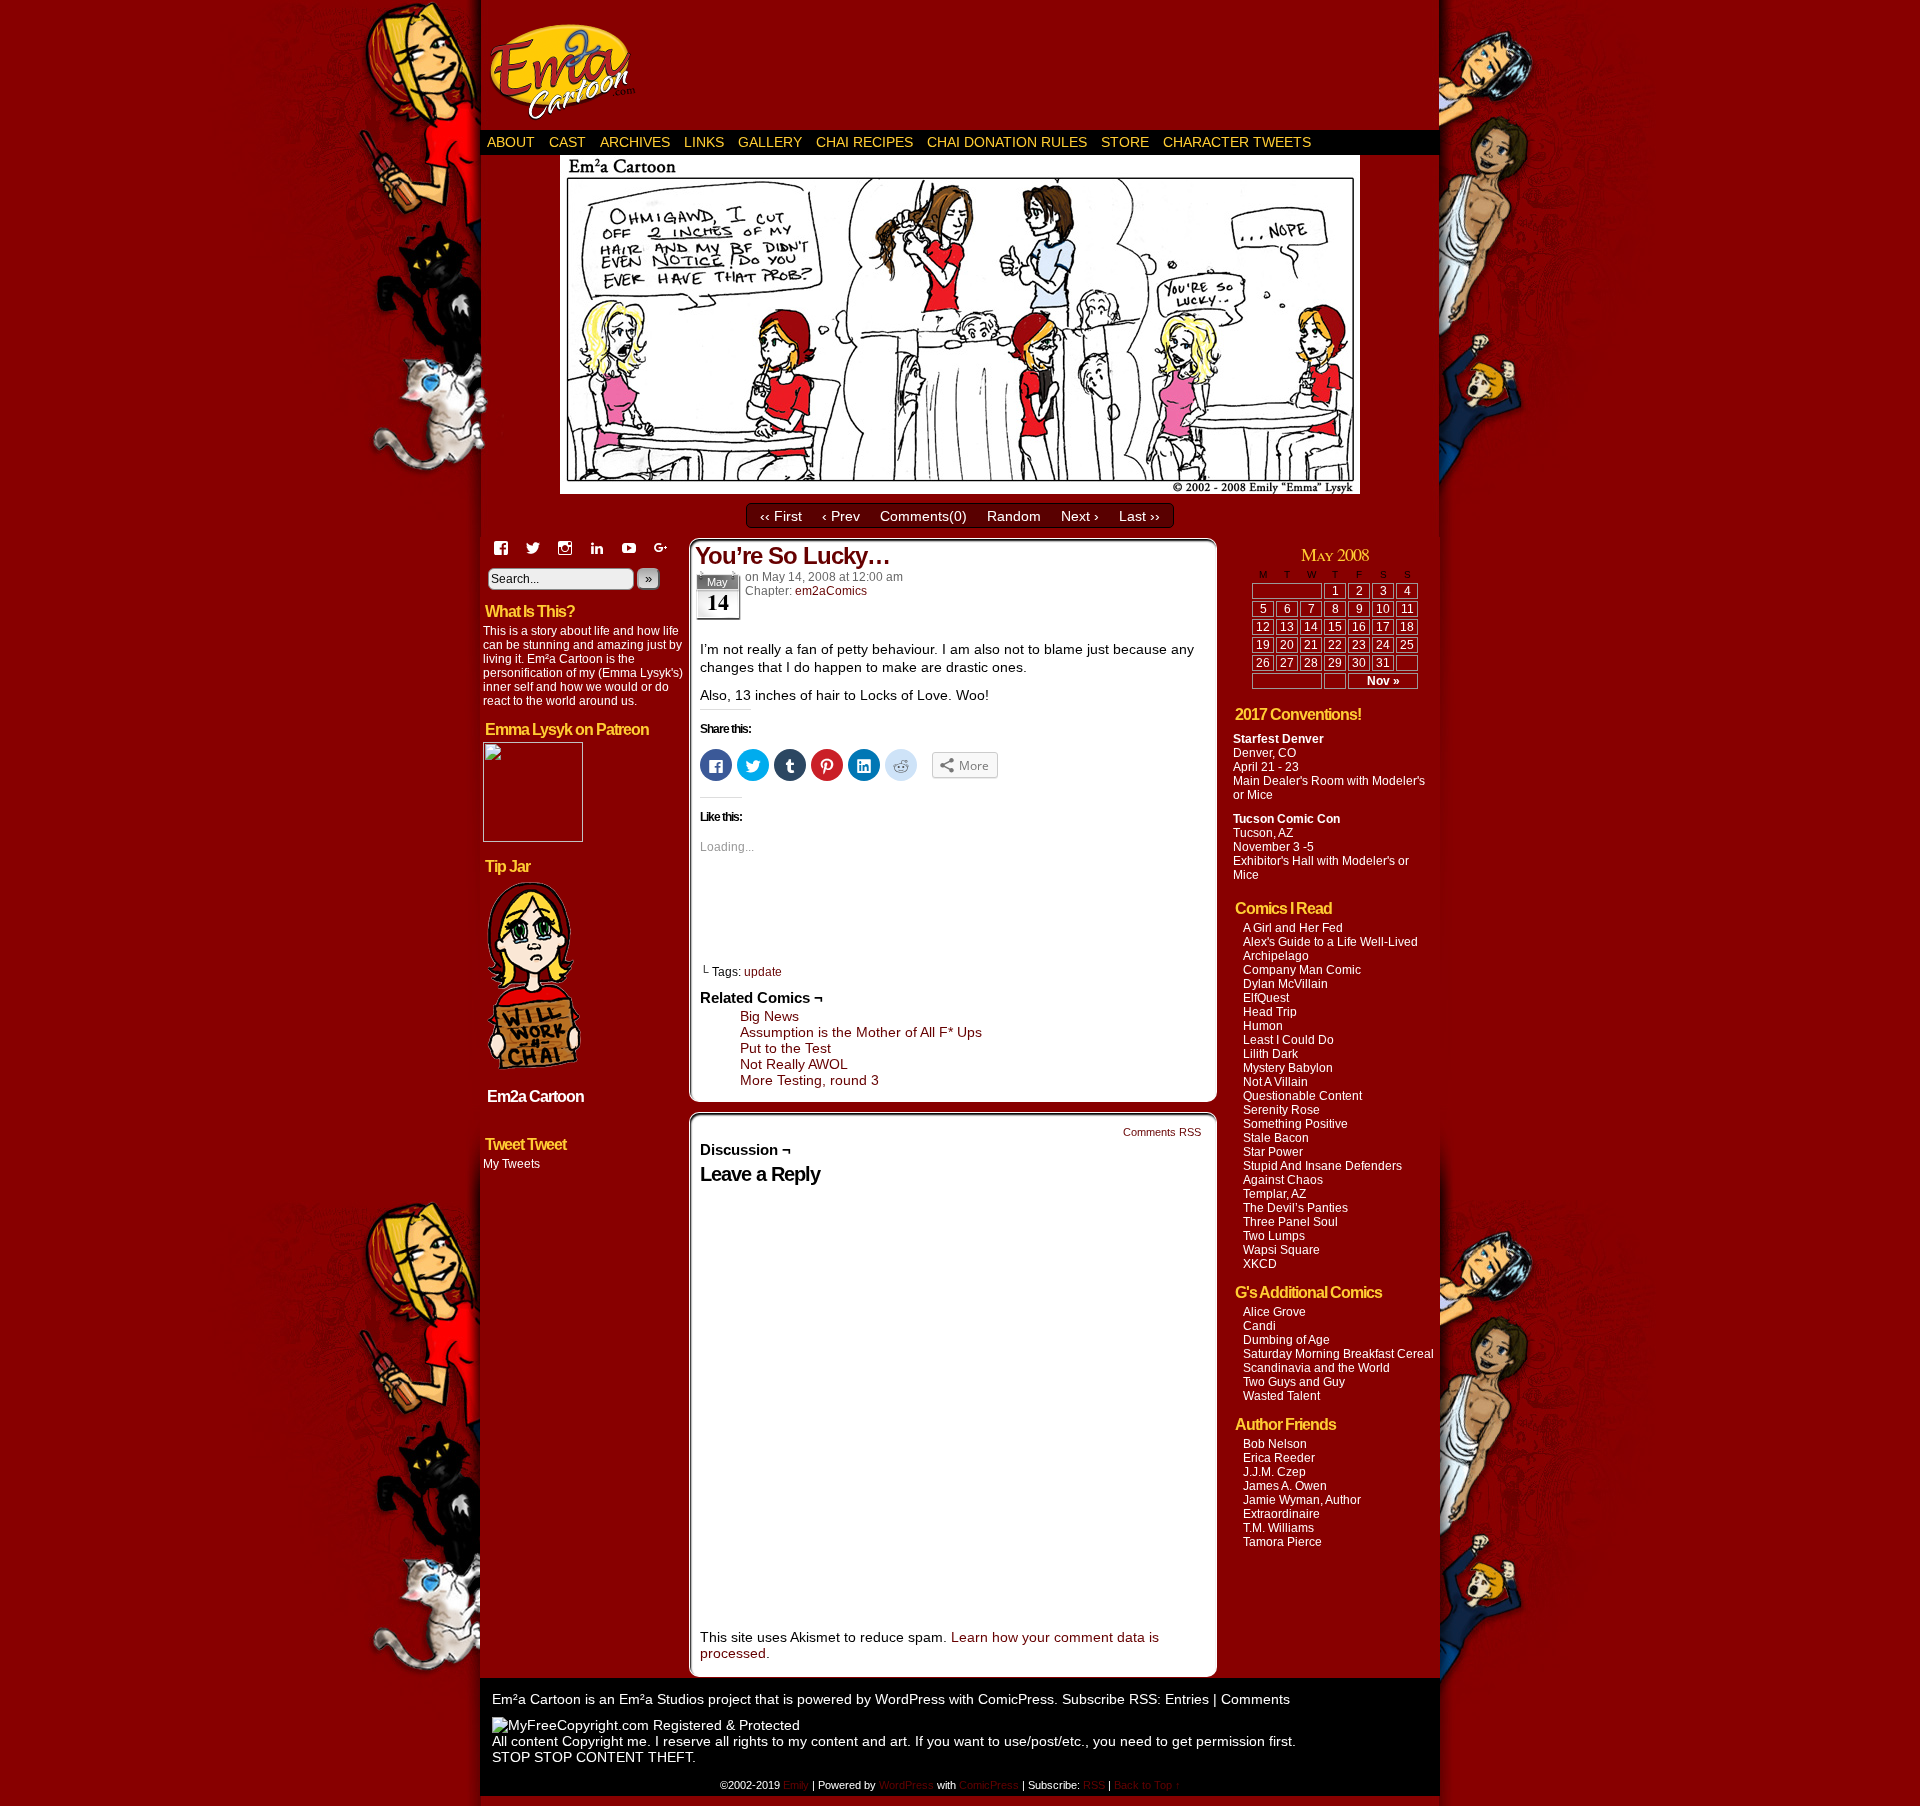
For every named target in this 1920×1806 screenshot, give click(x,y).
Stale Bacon (1276, 1138)
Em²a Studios (661, 1699)
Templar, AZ (1274, 1194)
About (511, 142)
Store (1125, 142)
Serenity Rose (1281, 1110)
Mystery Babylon (1288, 1068)
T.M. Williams (1278, 1528)
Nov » (1383, 681)
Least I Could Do (1288, 1040)
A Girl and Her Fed (1293, 928)
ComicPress (1016, 1699)
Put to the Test (785, 1048)
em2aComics (831, 591)
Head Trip (1270, 1012)
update (763, 972)
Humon (1263, 1026)
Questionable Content (1302, 1096)
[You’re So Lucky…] (960, 489)
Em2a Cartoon (535, 1096)
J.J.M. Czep (1274, 1472)
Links (704, 142)
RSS (1094, 1785)
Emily (797, 1785)
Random (1014, 516)
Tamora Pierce (1282, 1542)
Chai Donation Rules (1007, 142)
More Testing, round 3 (809, 1080)
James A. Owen (1285, 1486)
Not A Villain (1275, 1082)
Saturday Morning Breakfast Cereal (1338, 1354)
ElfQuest (1266, 998)
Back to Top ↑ (1147, 1785)
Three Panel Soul (1290, 1222)
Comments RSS (1162, 1132)
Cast (567, 142)
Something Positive (1295, 1124)
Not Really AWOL (794, 1064)
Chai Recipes (864, 142)
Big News (769, 1016)
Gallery (770, 142)
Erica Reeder (1279, 1458)
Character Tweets (1237, 142)
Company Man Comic (1302, 970)
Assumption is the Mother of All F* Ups (861, 1032)
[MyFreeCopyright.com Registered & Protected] (646, 1725)
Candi (1259, 1326)
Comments (1255, 1699)
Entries (1187, 1699)
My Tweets (511, 1164)
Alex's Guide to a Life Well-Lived (1330, 942)
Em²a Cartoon (570, 70)
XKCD (1260, 1264)
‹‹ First (781, 516)
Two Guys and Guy (1294, 1382)
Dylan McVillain (1285, 984)
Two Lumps (1274, 1236)
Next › (1080, 516)
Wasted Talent (1281, 1396)
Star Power (1273, 1152)
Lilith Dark (1270, 1054)
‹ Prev (841, 516)
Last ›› (1139, 516)
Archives (635, 142)
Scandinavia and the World (1316, 1368)
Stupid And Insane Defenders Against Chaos (1322, 1173)
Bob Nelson (1275, 1444)
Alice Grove (1274, 1312)
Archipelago (1276, 956)
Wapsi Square (1281, 1250)
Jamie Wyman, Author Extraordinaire (1302, 1507)
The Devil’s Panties (1295, 1208)
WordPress (910, 1699)
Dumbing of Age (1286, 1340)
